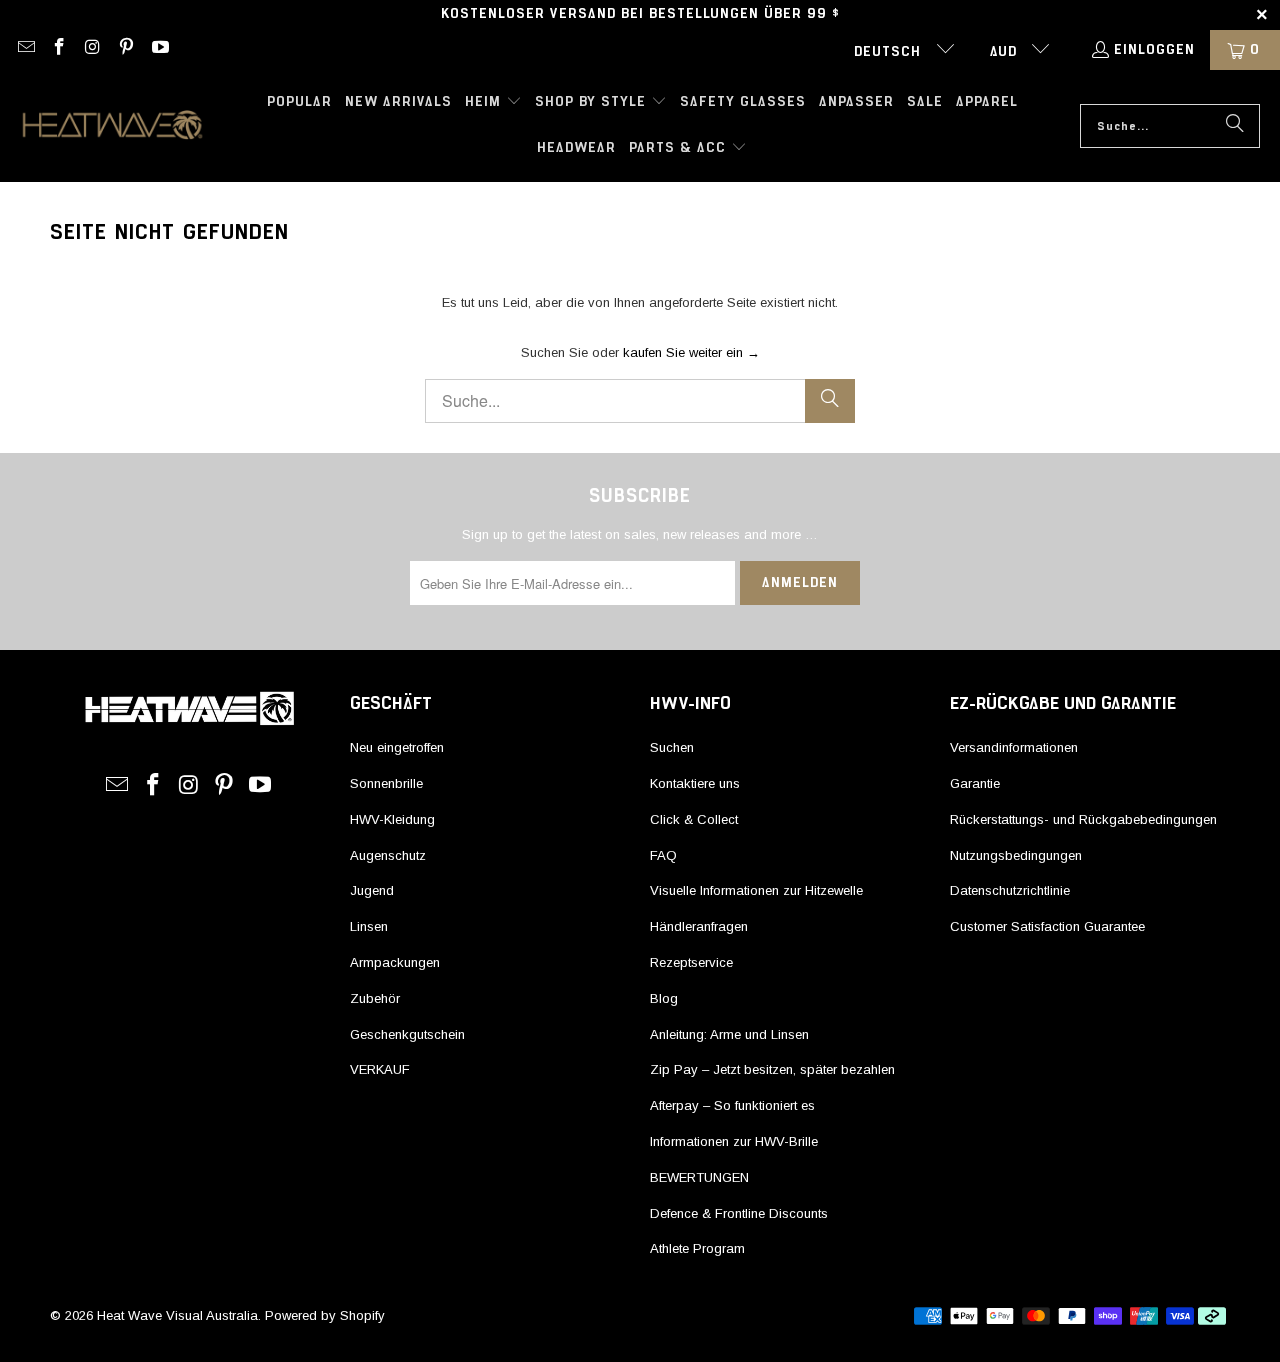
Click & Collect (694, 819)
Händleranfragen (699, 926)
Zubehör (375, 998)
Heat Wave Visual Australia (177, 1315)
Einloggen (1154, 50)
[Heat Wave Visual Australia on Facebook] (59, 50)
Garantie (975, 783)
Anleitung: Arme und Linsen (729, 1034)
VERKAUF (380, 1069)
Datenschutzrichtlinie (1010, 890)
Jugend (372, 890)
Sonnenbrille (386, 783)
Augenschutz (388, 855)
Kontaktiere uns (695, 783)
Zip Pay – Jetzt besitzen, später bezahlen (772, 1069)
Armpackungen (395, 962)
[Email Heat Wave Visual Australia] (25, 50)
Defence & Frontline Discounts (739, 1213)
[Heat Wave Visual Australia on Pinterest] (126, 50)
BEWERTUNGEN (699, 1177)
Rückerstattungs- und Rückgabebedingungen (1083, 819)
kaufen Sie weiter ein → (691, 352)
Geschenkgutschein (407, 1034)
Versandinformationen (1014, 747)
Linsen (369, 926)
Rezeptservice (691, 962)
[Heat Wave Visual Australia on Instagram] (92, 50)
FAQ (663, 855)
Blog (664, 998)
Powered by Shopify (325, 1315)
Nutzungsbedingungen (1016, 855)
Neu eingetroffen (397, 747)
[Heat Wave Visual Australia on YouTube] (159, 50)
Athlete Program (697, 1248)
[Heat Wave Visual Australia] (112, 126)
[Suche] (1235, 126)
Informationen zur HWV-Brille (734, 1141)
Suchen (672, 747)
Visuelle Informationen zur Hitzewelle (756, 890)
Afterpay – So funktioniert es (732, 1105)
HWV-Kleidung (392, 819)
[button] (493, 103)
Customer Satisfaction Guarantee (1047, 926)
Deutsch (890, 52)
